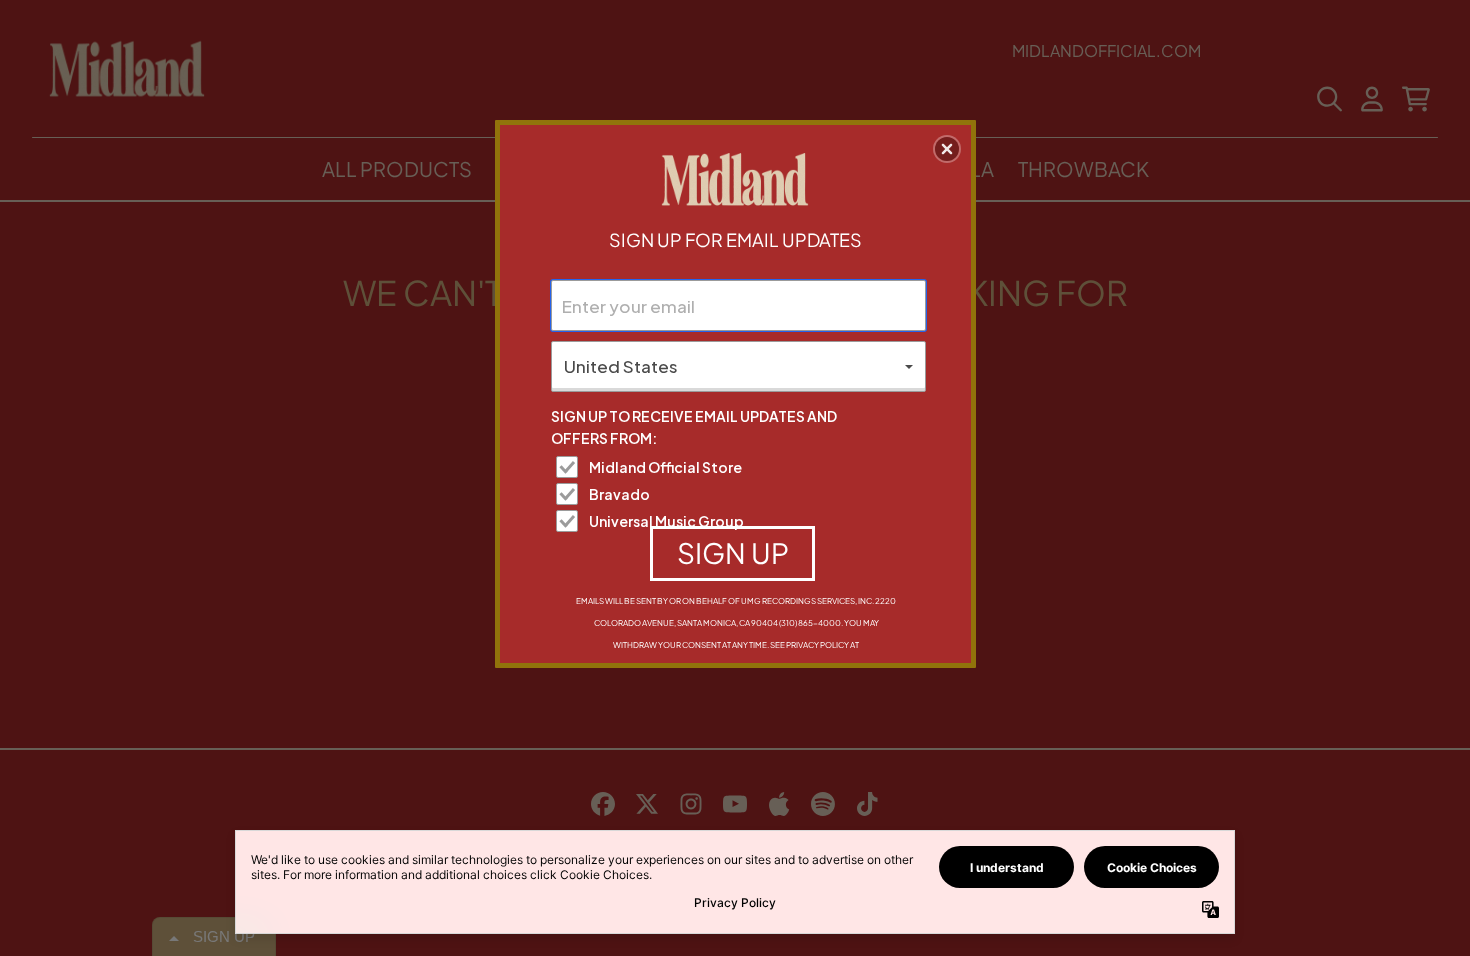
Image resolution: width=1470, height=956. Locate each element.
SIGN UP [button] (733, 552)
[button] (947, 149)
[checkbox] (741, 467)
